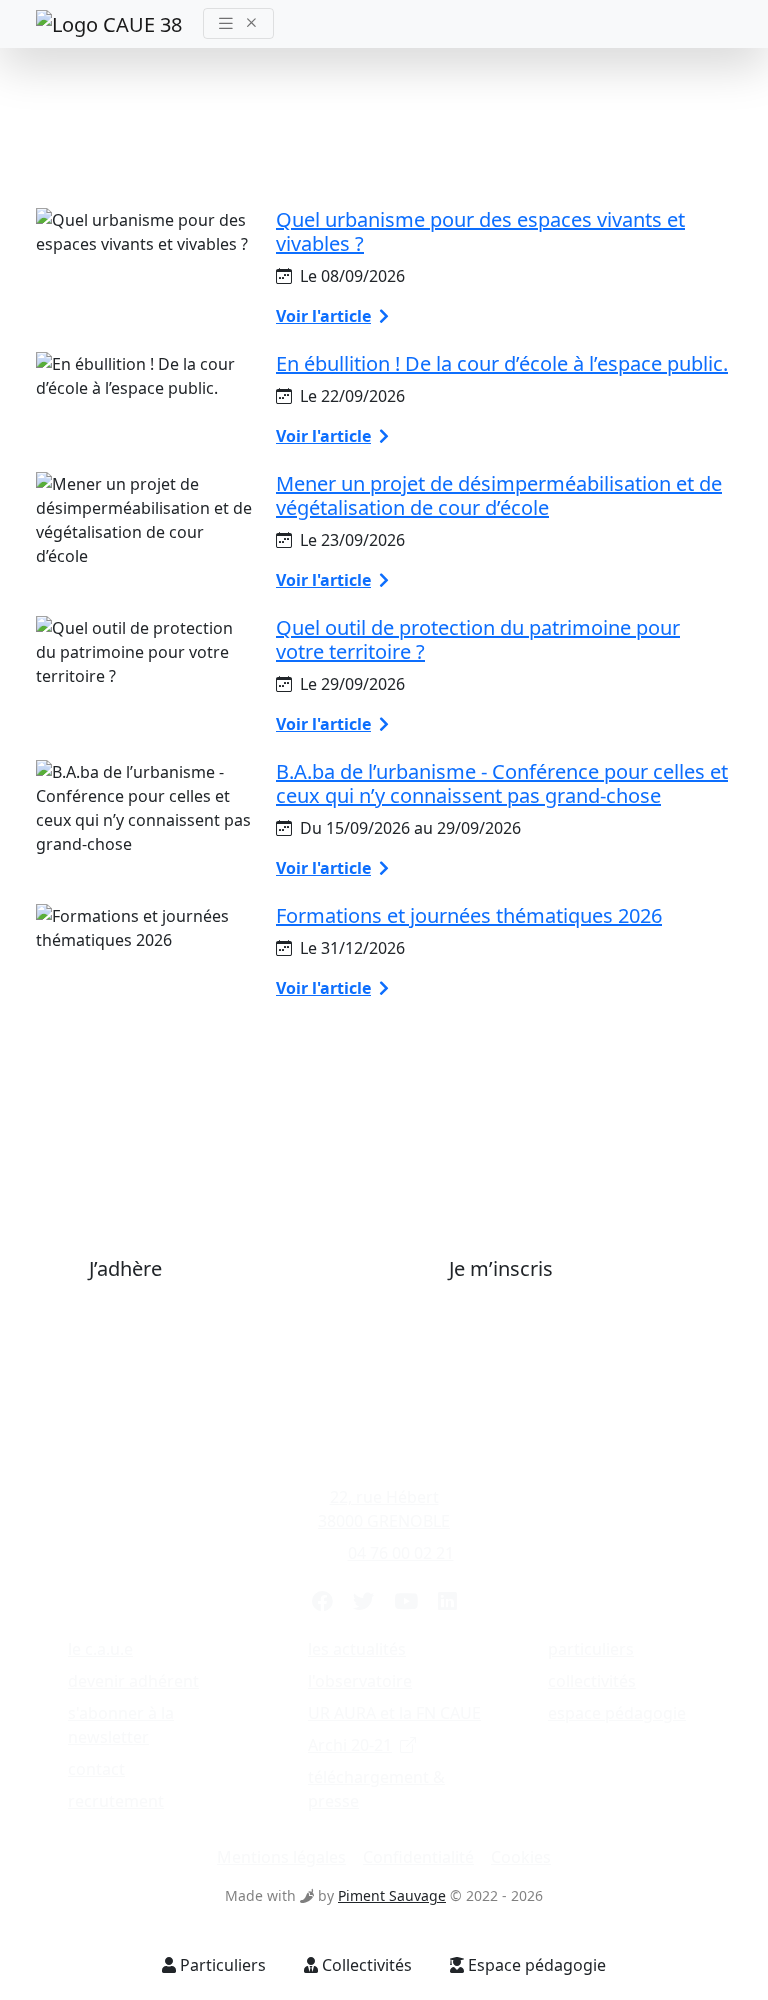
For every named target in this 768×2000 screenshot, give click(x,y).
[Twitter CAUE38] (363, 1601)
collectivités (592, 1681)
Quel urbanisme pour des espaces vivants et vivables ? (480, 231)
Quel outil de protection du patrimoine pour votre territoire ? (478, 639)
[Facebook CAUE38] (322, 1601)
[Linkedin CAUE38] (447, 1601)
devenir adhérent (133, 1681)
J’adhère (125, 1268)
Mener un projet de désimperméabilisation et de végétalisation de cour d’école (499, 495)
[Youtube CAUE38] (406, 1601)
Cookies (521, 1857)
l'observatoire (360, 1681)
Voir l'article (323, 316)
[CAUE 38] (111, 23)
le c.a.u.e (100, 1649)
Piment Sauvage (392, 1895)
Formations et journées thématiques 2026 (469, 915)
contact (96, 1769)
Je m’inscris (501, 1268)
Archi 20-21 (350, 1745)
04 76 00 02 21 (401, 1553)
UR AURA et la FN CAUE (394, 1713)
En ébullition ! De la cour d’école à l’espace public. (502, 363)
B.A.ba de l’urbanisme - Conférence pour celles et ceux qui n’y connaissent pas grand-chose (502, 783)
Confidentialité (418, 1857)
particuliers (591, 1649)
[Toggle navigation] (238, 23)
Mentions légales (281, 1857)
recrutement (116, 1801)
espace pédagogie (617, 1713)
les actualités (357, 1649)
